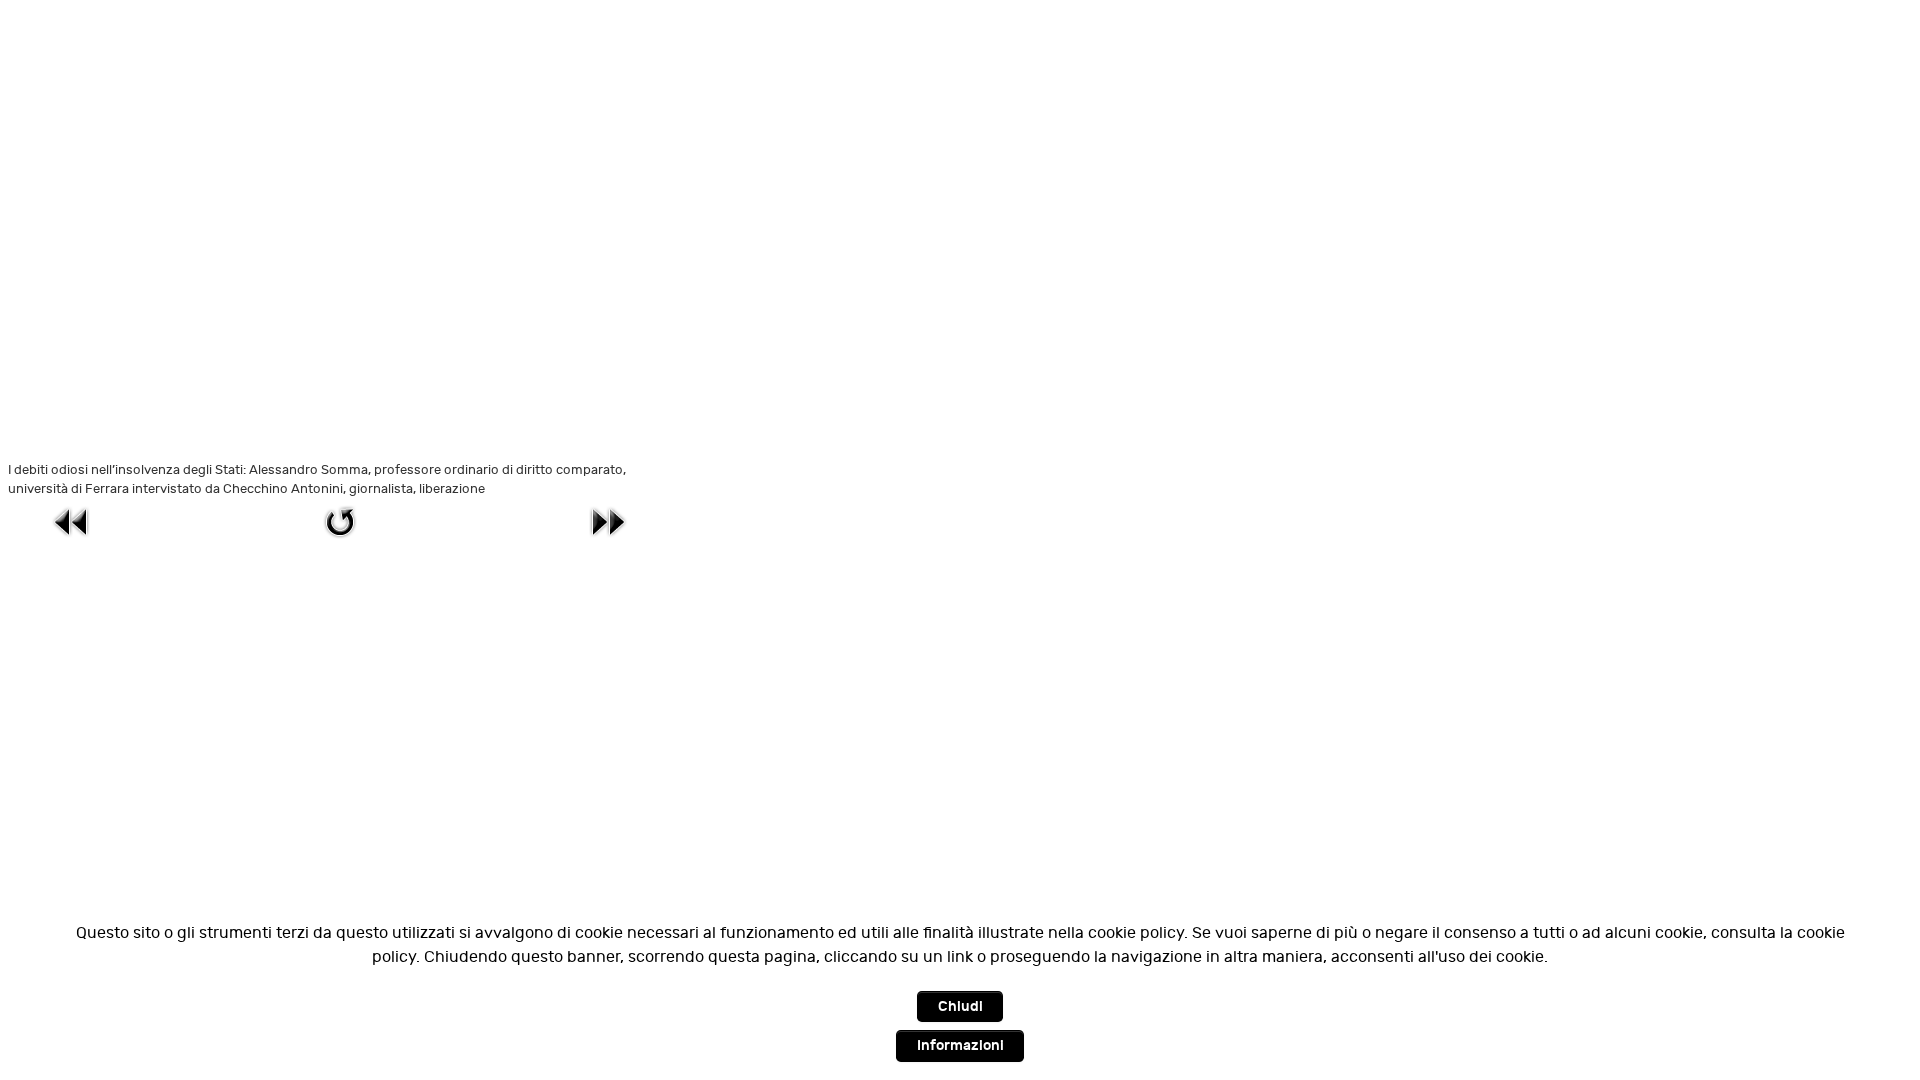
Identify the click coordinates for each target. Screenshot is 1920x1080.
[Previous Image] (72, 521)
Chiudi (960, 1006)
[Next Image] (608, 521)
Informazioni (960, 1045)
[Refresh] (340, 521)
